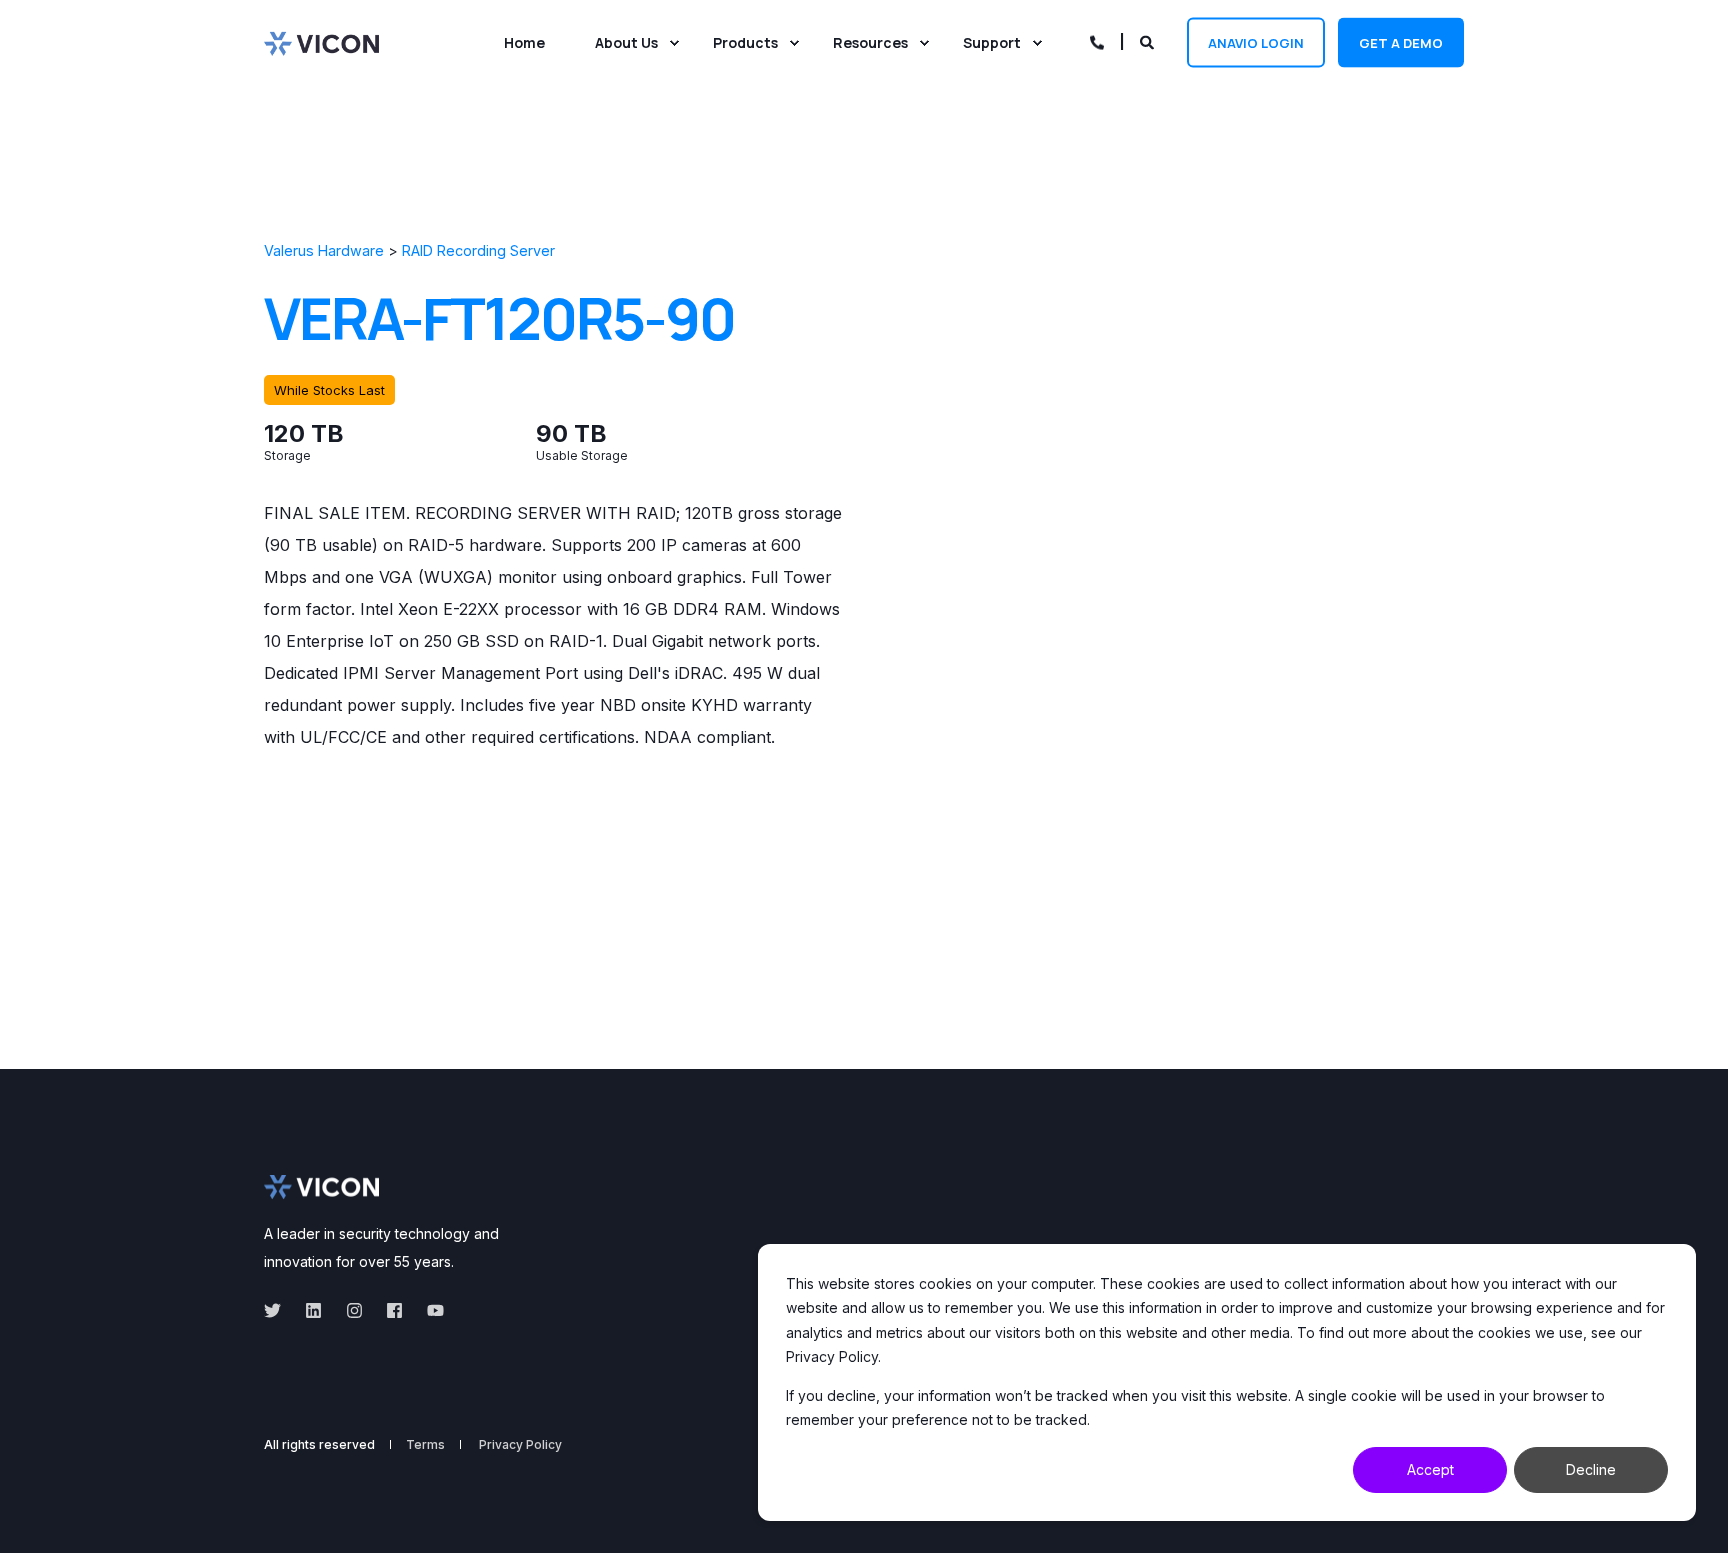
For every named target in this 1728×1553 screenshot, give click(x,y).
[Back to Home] (321, 42)
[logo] (321, 1187)
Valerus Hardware (324, 250)
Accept (1430, 1469)
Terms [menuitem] (425, 1445)
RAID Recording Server (478, 250)
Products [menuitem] (745, 42)
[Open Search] (1148, 40)
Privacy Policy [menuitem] (520, 1445)
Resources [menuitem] (870, 42)
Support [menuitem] (992, 42)
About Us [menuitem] (626, 42)
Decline (1591, 1469)
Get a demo (1401, 42)
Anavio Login (1256, 42)
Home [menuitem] (524, 42)
